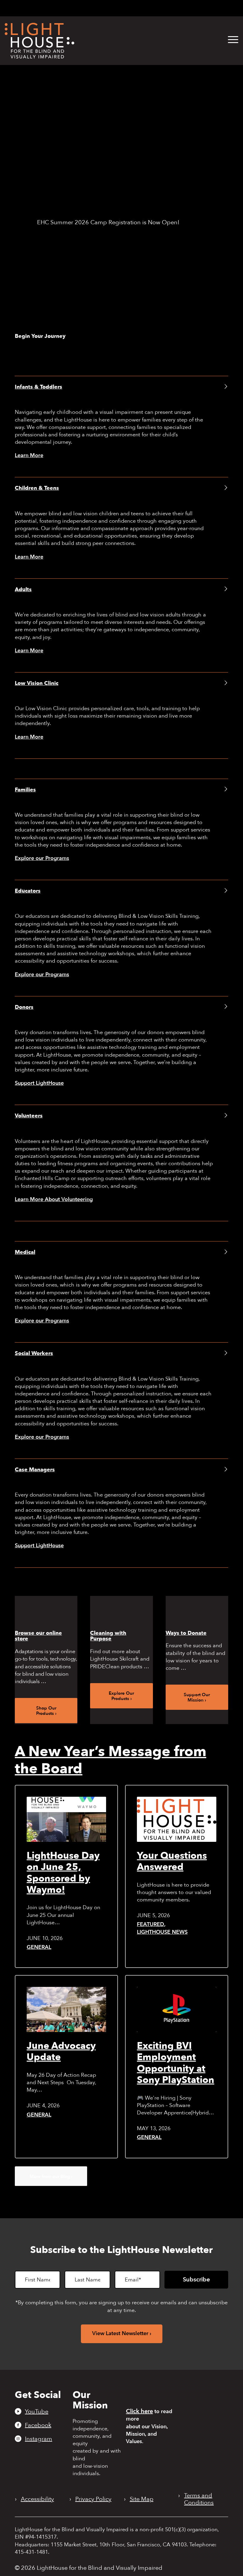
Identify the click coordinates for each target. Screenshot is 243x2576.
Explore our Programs (42, 858)
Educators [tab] (28, 891)
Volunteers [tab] (29, 1116)
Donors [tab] (24, 1007)
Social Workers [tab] (34, 1353)
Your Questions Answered (172, 1861)
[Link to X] (131, 8)
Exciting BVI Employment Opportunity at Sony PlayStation (176, 2063)
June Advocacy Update (61, 2052)
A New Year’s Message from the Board (111, 1760)
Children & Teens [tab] (37, 488)
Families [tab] (25, 790)
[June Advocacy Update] (66, 2009)
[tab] (159, 8)
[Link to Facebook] (111, 8)
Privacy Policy (93, 2499)
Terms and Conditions (199, 2499)
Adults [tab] (23, 590)
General (39, 1947)
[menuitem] (229, 40)
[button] (233, 40)
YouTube (37, 2411)
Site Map (142, 2499)
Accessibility (37, 2499)
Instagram (39, 2439)
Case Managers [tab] (35, 1470)
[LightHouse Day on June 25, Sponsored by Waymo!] (66, 1819)
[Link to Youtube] (100, 8)
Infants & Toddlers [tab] (39, 387)
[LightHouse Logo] (40, 41)
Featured (151, 1924)
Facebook (38, 2425)
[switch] (211, 9)
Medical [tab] (25, 1252)
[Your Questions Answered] (177, 1819)
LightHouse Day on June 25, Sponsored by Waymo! (63, 1873)
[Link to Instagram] (120, 8)
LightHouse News (162, 1932)
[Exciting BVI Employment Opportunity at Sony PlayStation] (177, 2009)
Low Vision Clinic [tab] (37, 683)
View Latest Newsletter (120, 2333)
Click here (139, 2411)
